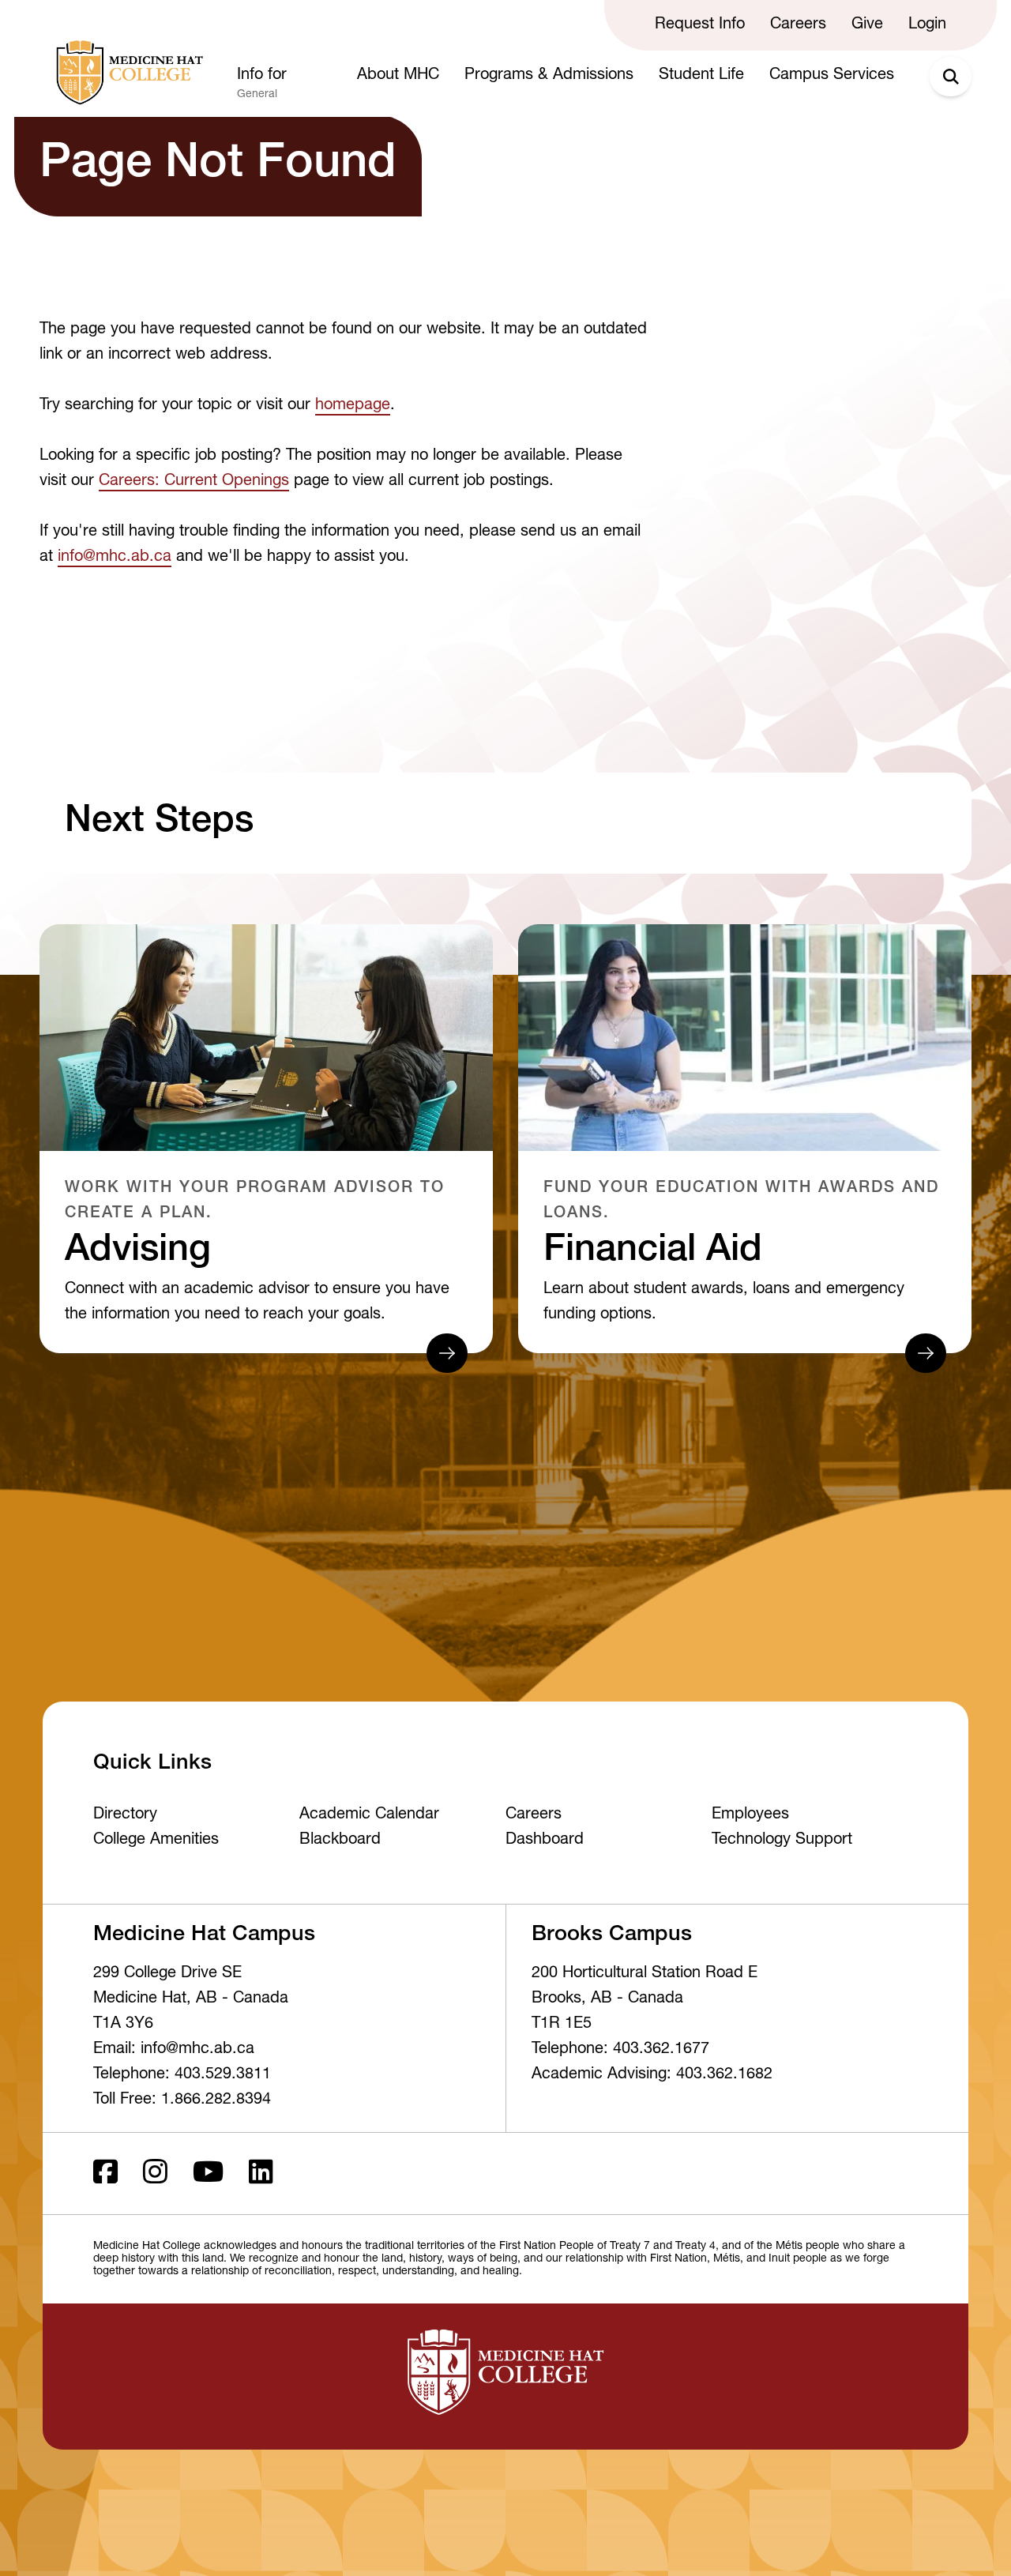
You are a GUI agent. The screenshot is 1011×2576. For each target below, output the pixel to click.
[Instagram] (155, 2174)
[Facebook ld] (105, 2174)
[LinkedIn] (261, 2174)
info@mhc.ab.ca (115, 558)
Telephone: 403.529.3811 (182, 2075)
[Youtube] (208, 2174)
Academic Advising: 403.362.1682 (652, 2075)
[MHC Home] (126, 73)
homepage (353, 406)
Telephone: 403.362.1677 (620, 2050)
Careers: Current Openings (194, 482)
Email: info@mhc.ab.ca (174, 2050)
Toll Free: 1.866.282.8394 (182, 2100)
